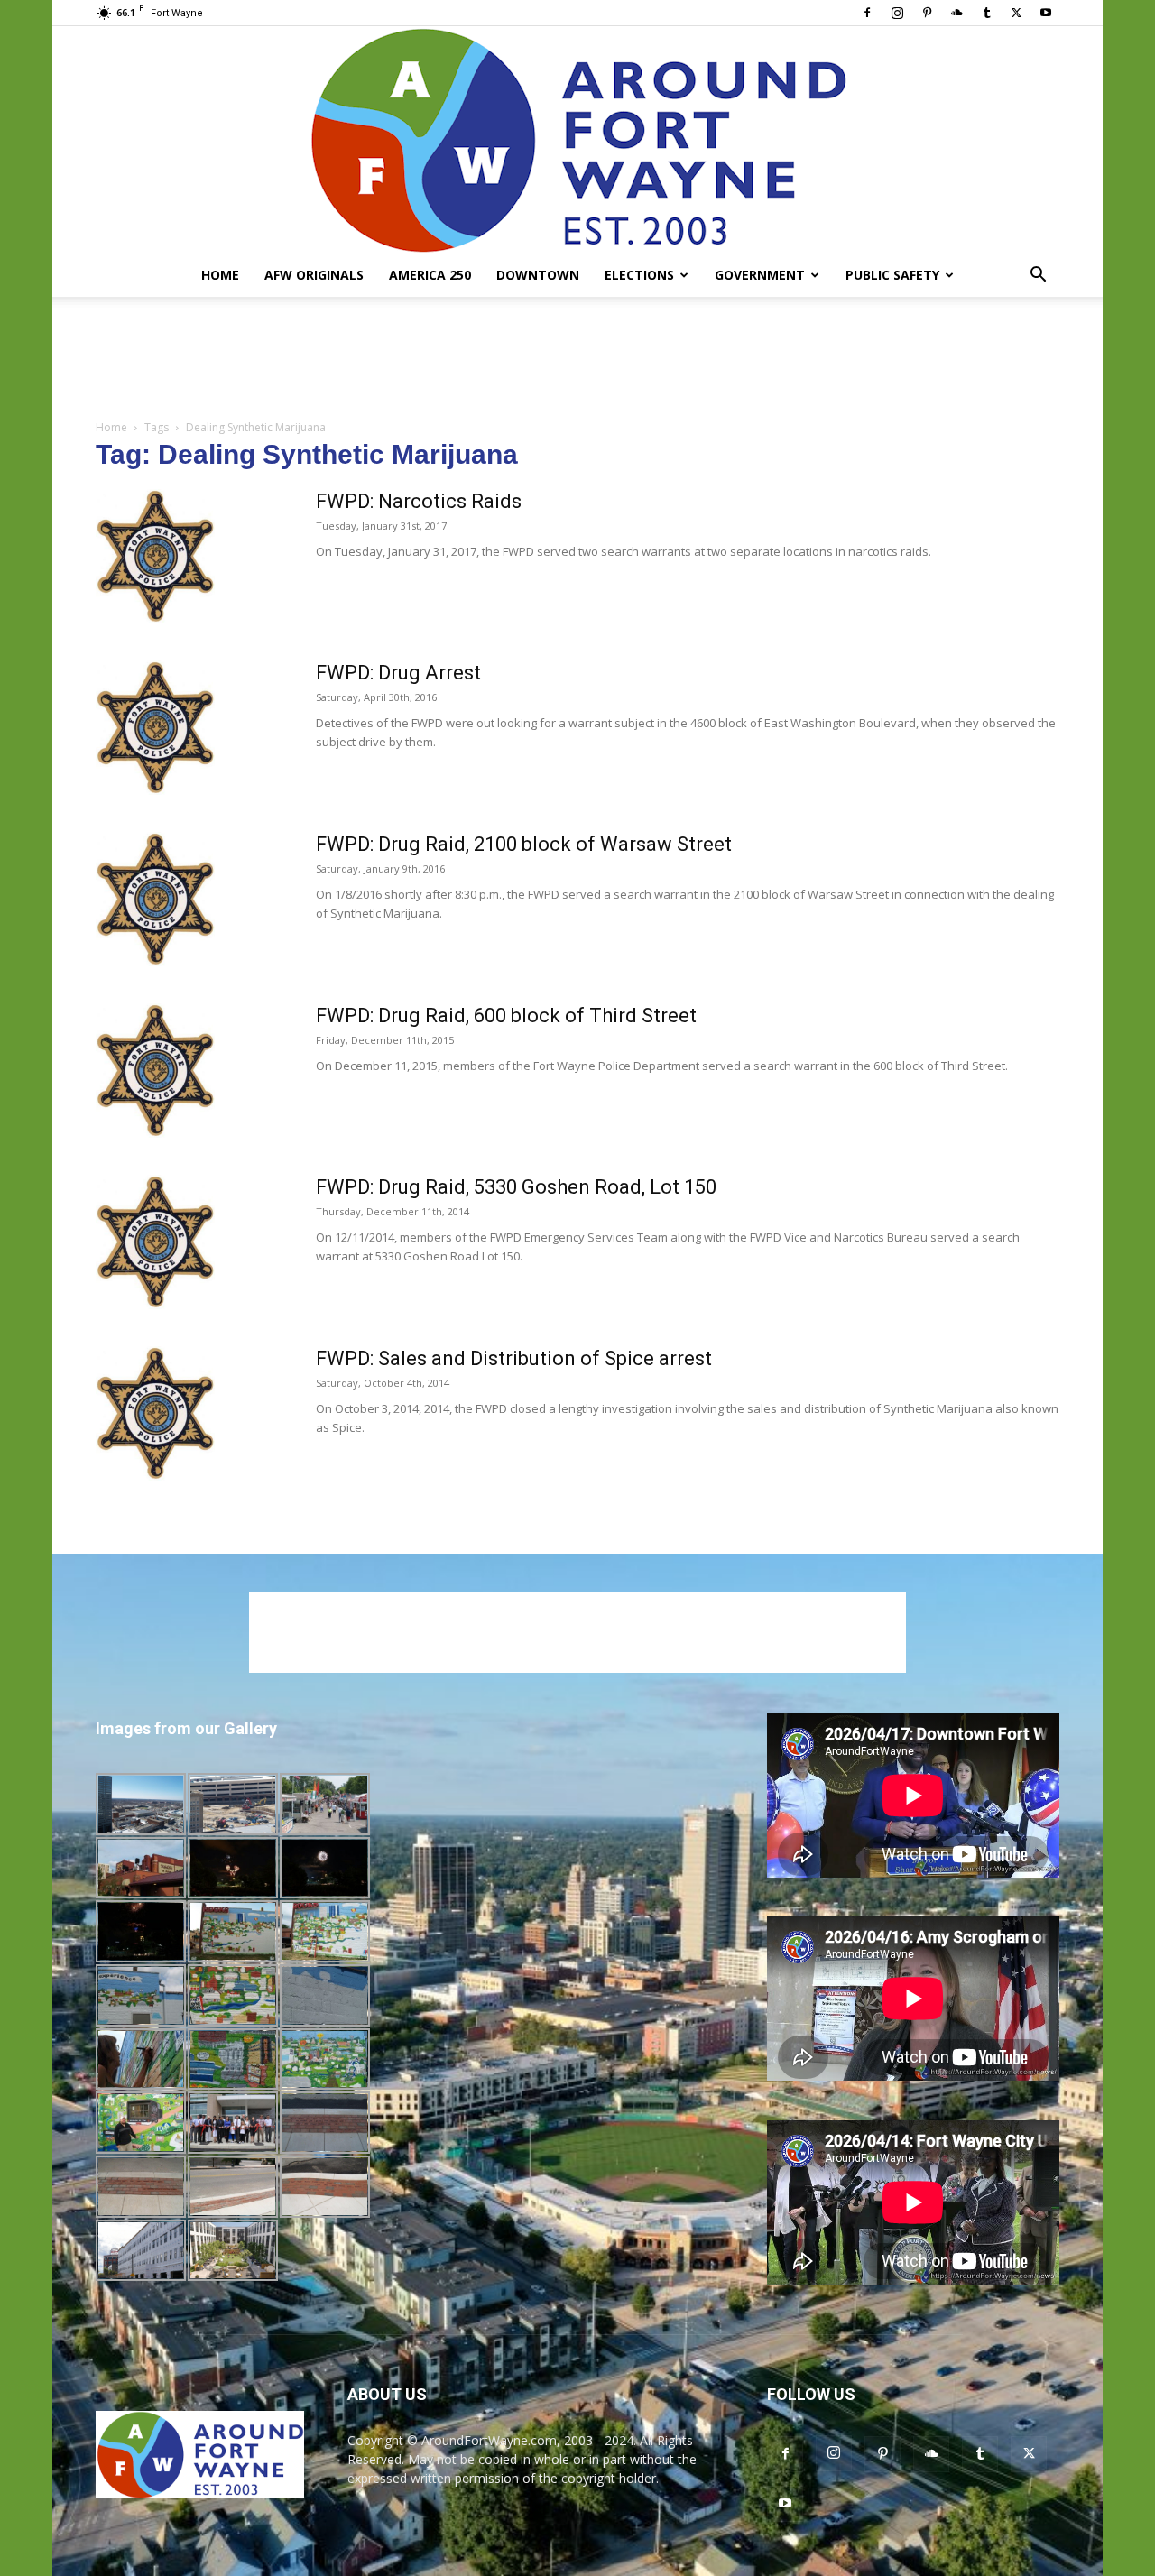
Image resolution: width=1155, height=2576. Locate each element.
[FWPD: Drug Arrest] (155, 728)
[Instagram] (897, 13)
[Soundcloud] (956, 13)
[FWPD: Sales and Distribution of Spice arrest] (155, 1413)
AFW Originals (314, 275)
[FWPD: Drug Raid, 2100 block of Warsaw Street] (155, 899)
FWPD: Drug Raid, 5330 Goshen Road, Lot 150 (516, 1187)
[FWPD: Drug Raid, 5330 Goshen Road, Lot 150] (155, 1242)
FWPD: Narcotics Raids (419, 501)
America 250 (430, 275)
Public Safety (892, 275)
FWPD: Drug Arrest (398, 673)
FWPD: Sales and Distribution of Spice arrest (514, 1358)
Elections (639, 275)
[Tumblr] (986, 13)
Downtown (538, 275)
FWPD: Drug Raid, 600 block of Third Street (506, 1016)
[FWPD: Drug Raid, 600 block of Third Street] (155, 1071)
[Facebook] (867, 13)
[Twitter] (1016, 13)
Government (760, 275)
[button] (1038, 277)
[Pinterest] (927, 13)
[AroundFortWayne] (577, 140)
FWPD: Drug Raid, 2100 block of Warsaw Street (524, 844)
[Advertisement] (577, 359)
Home (220, 275)
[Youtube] (1046, 13)
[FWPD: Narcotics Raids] (155, 556)
